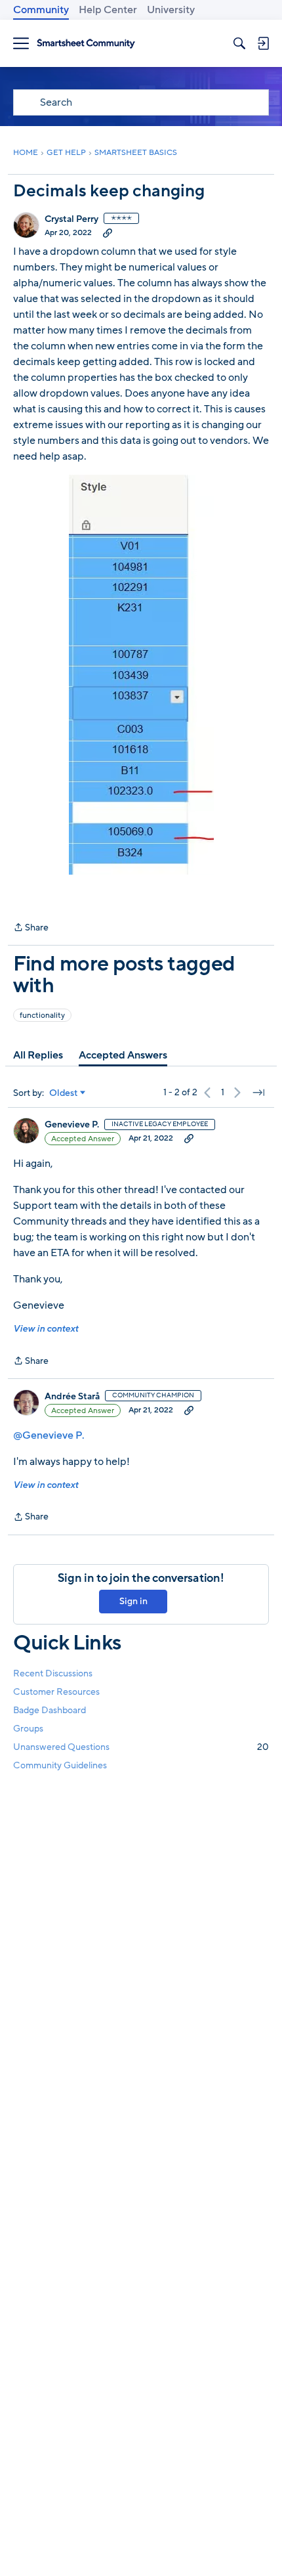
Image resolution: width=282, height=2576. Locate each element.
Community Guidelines (60, 1765)
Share (31, 928)
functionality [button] (42, 1015)
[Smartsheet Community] (86, 44)
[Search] (239, 43)
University (171, 10)
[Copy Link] (108, 232)
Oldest (64, 1093)
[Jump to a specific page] (258, 1093)
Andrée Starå (72, 1397)
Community (41, 10)
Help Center (108, 10)
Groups (28, 1729)
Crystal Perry (71, 219)
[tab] (38, 1055)
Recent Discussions (53, 1673)
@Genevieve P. (49, 1435)
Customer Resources (56, 1692)
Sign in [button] (133, 1601)
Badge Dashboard (50, 1710)
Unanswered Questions (141, 1747)
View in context (46, 1329)
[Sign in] (263, 43)
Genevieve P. (72, 1125)
